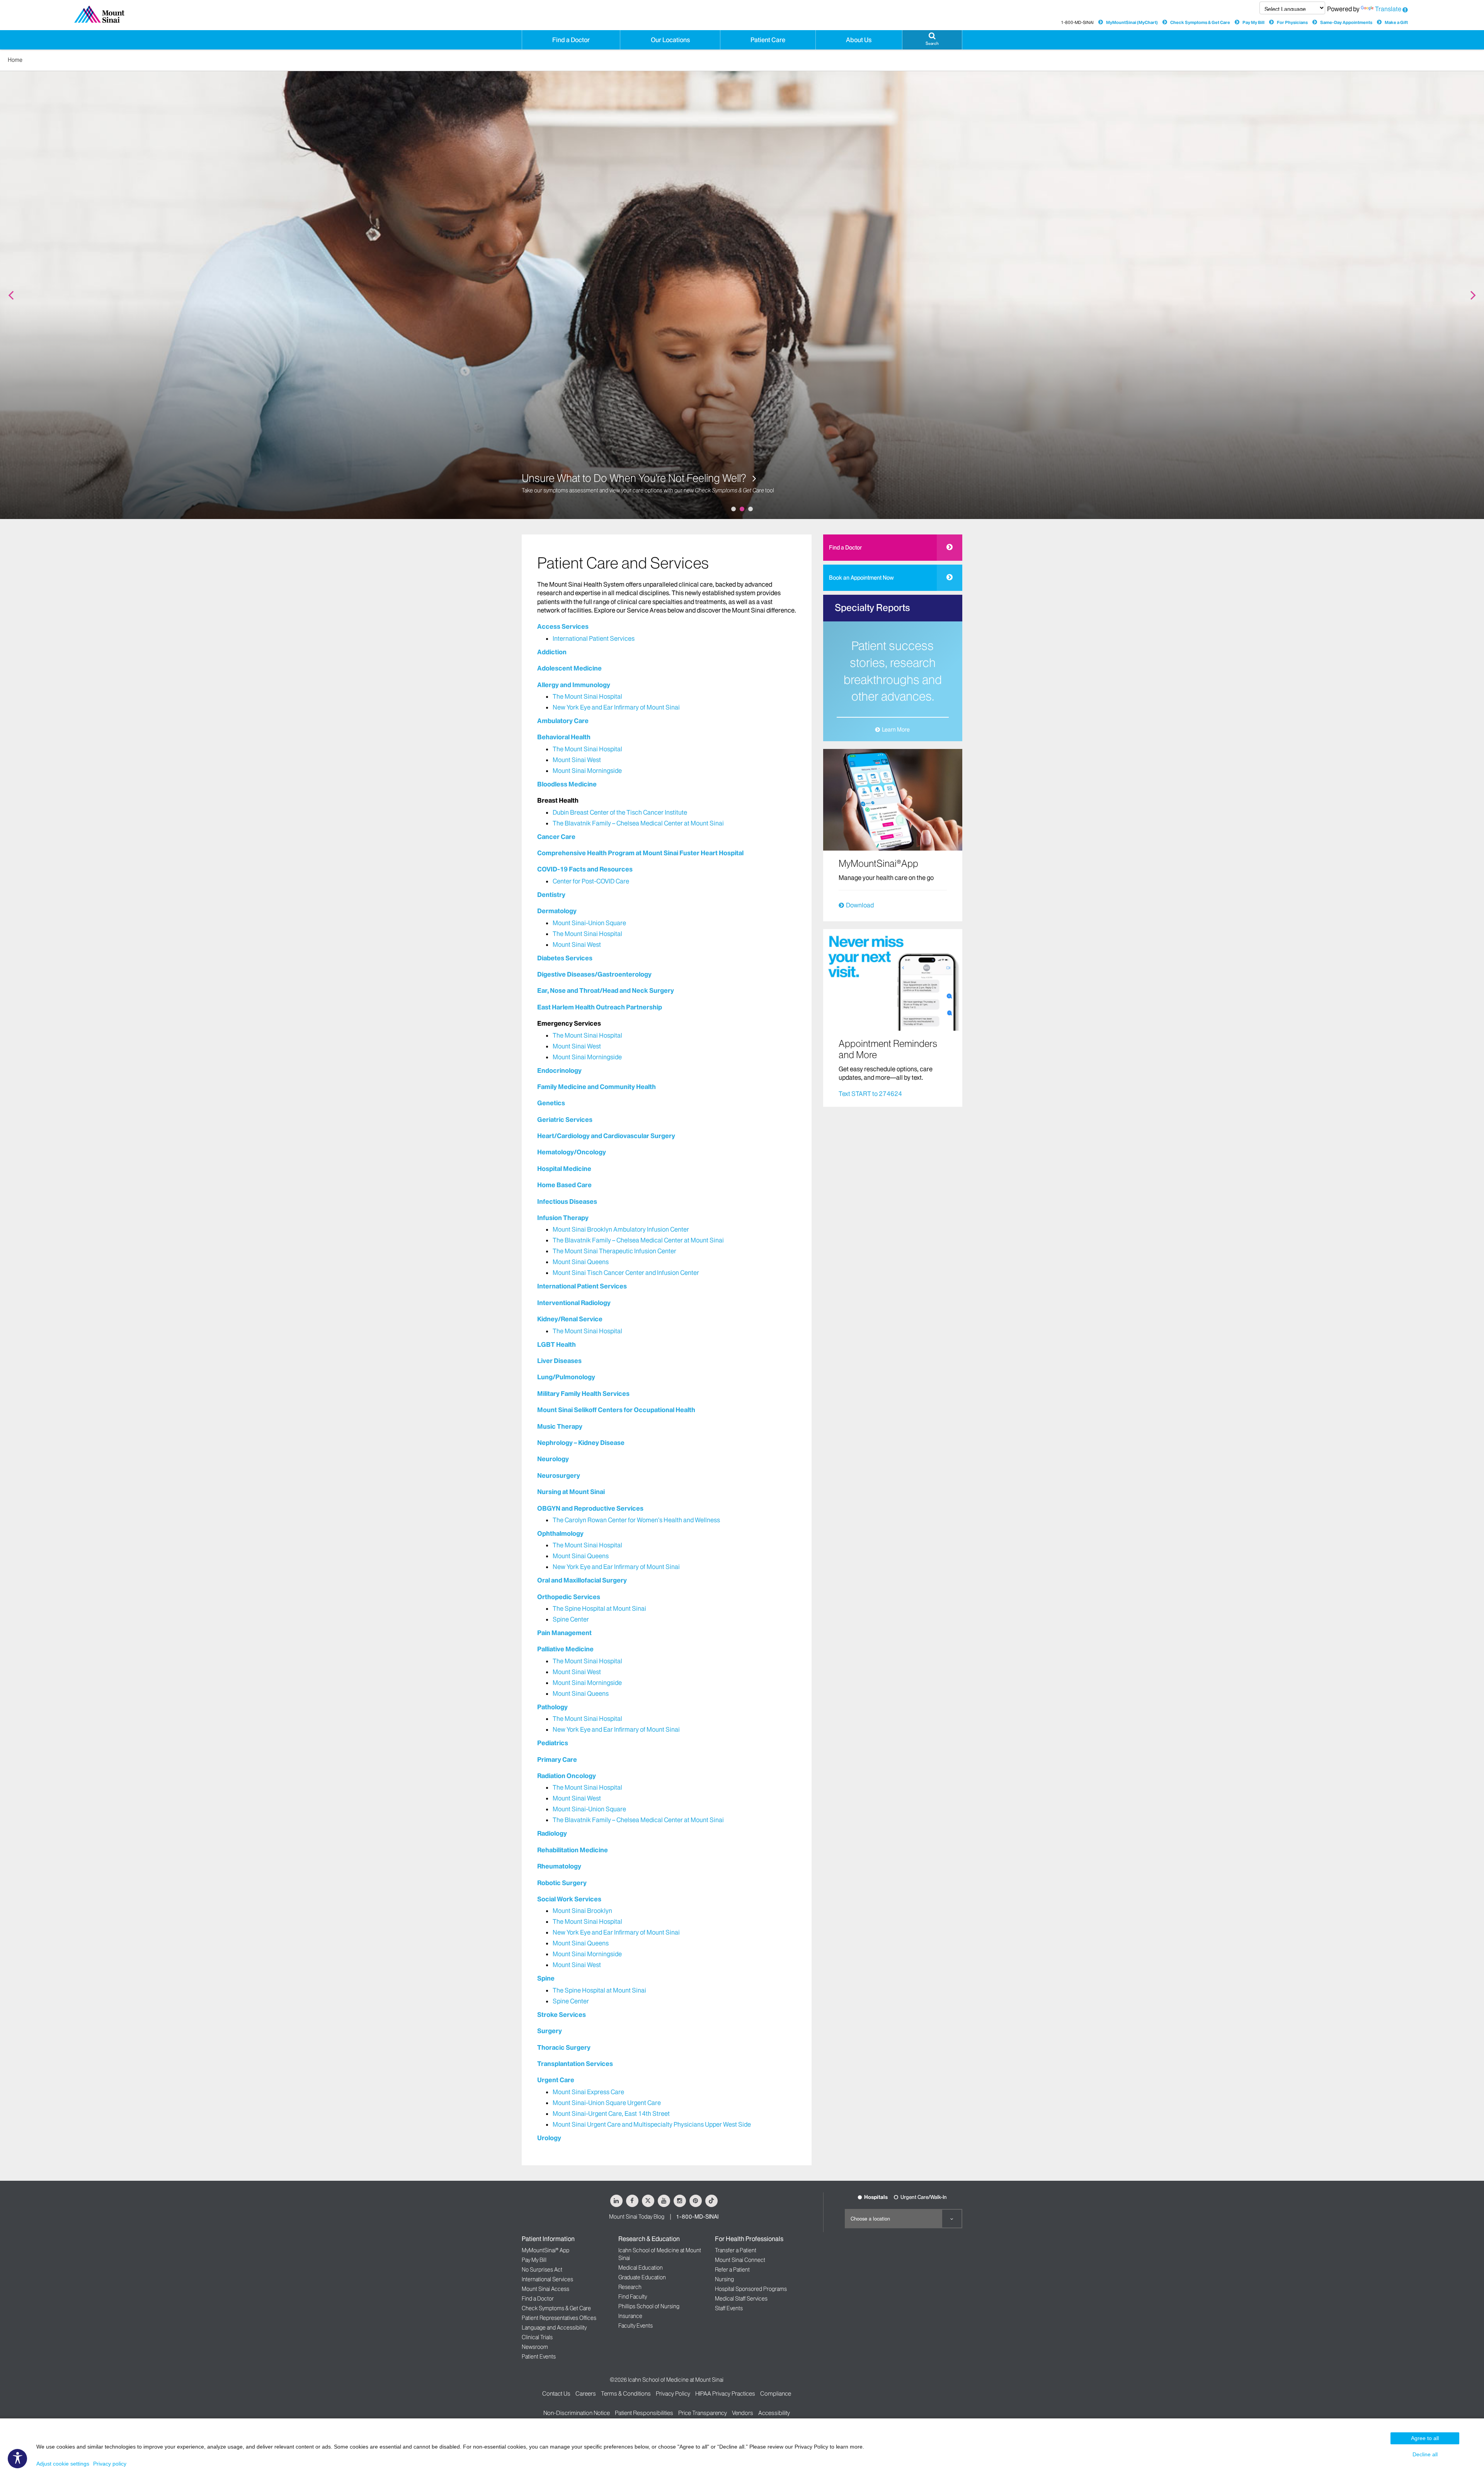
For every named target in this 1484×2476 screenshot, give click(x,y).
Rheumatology (559, 1866)
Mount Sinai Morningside (587, 771)
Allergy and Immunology (574, 685)
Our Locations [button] (670, 40)
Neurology (553, 1459)
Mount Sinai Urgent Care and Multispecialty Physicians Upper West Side (652, 2124)
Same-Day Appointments (1346, 22)
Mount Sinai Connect (740, 2260)
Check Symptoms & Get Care (1200, 22)
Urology (549, 2138)
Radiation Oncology (567, 1776)
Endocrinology (559, 1070)
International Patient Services (594, 638)
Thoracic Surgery (564, 2047)
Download (860, 905)
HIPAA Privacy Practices (725, 2393)
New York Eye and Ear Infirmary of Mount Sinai (616, 707)
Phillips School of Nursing (649, 2306)
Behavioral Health (564, 737)
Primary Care (557, 1760)
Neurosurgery (559, 1475)
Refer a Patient (732, 2270)
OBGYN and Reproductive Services (590, 1508)
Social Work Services (569, 1899)
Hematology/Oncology (572, 1152)
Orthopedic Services (569, 1597)
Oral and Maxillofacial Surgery (582, 1580)
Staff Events (729, 2308)
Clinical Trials (537, 2337)
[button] (932, 40)
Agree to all (1425, 2438)
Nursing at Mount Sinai (571, 1492)
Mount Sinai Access (545, 2289)
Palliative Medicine (565, 1649)
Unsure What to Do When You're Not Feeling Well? (635, 478)
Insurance (630, 2316)
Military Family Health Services (583, 1394)
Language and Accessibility (554, 2328)
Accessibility (774, 2413)
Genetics (551, 1103)
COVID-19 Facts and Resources (585, 869)
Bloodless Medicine (567, 784)
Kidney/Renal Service (570, 1319)
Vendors (743, 2413)
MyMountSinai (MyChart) (1132, 22)
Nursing (724, 2279)
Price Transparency (703, 2413)
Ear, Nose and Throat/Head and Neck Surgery (606, 990)
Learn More (896, 730)
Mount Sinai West (577, 760)
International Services (547, 2279)
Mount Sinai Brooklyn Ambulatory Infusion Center (621, 1229)
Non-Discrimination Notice (577, 2413)
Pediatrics (553, 1743)
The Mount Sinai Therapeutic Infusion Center (614, 1251)
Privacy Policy (673, 2393)
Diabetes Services (565, 958)
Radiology (552, 1833)
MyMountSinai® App (545, 2250)
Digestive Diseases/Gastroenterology (594, 974)
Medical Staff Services (741, 2299)
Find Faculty (633, 2297)
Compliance (776, 2393)
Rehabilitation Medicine (573, 1850)
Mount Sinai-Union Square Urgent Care (607, 2103)
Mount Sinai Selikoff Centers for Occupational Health (616, 1410)
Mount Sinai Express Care (588, 2092)
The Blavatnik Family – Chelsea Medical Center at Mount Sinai (638, 823)
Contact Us (556, 2393)
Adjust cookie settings (63, 2464)
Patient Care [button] (768, 40)
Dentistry (551, 895)
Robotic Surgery (562, 1883)
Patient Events (539, 2357)
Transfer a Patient (736, 2250)
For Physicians (1292, 22)
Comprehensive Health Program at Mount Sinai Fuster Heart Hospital (640, 853)
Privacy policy (110, 2464)
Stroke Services (562, 2015)
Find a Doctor (845, 548)
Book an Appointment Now (861, 578)
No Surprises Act (542, 2270)
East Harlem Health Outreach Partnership (600, 1007)
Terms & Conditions (626, 2393)
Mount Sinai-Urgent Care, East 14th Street (611, 2114)
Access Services (563, 626)
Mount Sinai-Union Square (589, 923)
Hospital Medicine (564, 1169)
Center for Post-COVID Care (591, 881)
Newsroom (535, 2347)
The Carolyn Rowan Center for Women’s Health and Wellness (636, 1520)
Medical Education (641, 2268)
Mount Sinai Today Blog (637, 2217)
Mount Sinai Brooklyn (582, 1911)
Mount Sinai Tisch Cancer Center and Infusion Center (626, 1273)
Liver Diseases (559, 1361)
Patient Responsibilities (644, 2413)
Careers (586, 2393)
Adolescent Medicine (569, 668)
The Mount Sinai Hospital (587, 696)
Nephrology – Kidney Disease (581, 1443)
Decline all (1425, 2454)
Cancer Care (556, 837)
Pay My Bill (1253, 22)
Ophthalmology (560, 1533)
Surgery (550, 2031)
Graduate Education (642, 2277)
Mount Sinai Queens (581, 1262)
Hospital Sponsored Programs (751, 2289)
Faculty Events (636, 2326)
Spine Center (571, 1619)
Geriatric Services (565, 1120)
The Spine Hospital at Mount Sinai (599, 1608)
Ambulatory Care (563, 721)
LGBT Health (556, 1344)
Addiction (552, 652)
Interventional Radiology (574, 1303)
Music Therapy (560, 1426)
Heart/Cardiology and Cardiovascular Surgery (606, 1136)
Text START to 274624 (870, 1094)
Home (15, 60)
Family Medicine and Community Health (596, 1087)
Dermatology (557, 911)
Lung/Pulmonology (566, 1377)
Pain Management (564, 1633)
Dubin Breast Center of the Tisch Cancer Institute (620, 812)
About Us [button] (859, 40)
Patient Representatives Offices (559, 2318)
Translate (1388, 9)
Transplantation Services (575, 2064)
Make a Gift (1396, 22)
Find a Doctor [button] (571, 40)
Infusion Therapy (563, 1218)
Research (630, 2287)
